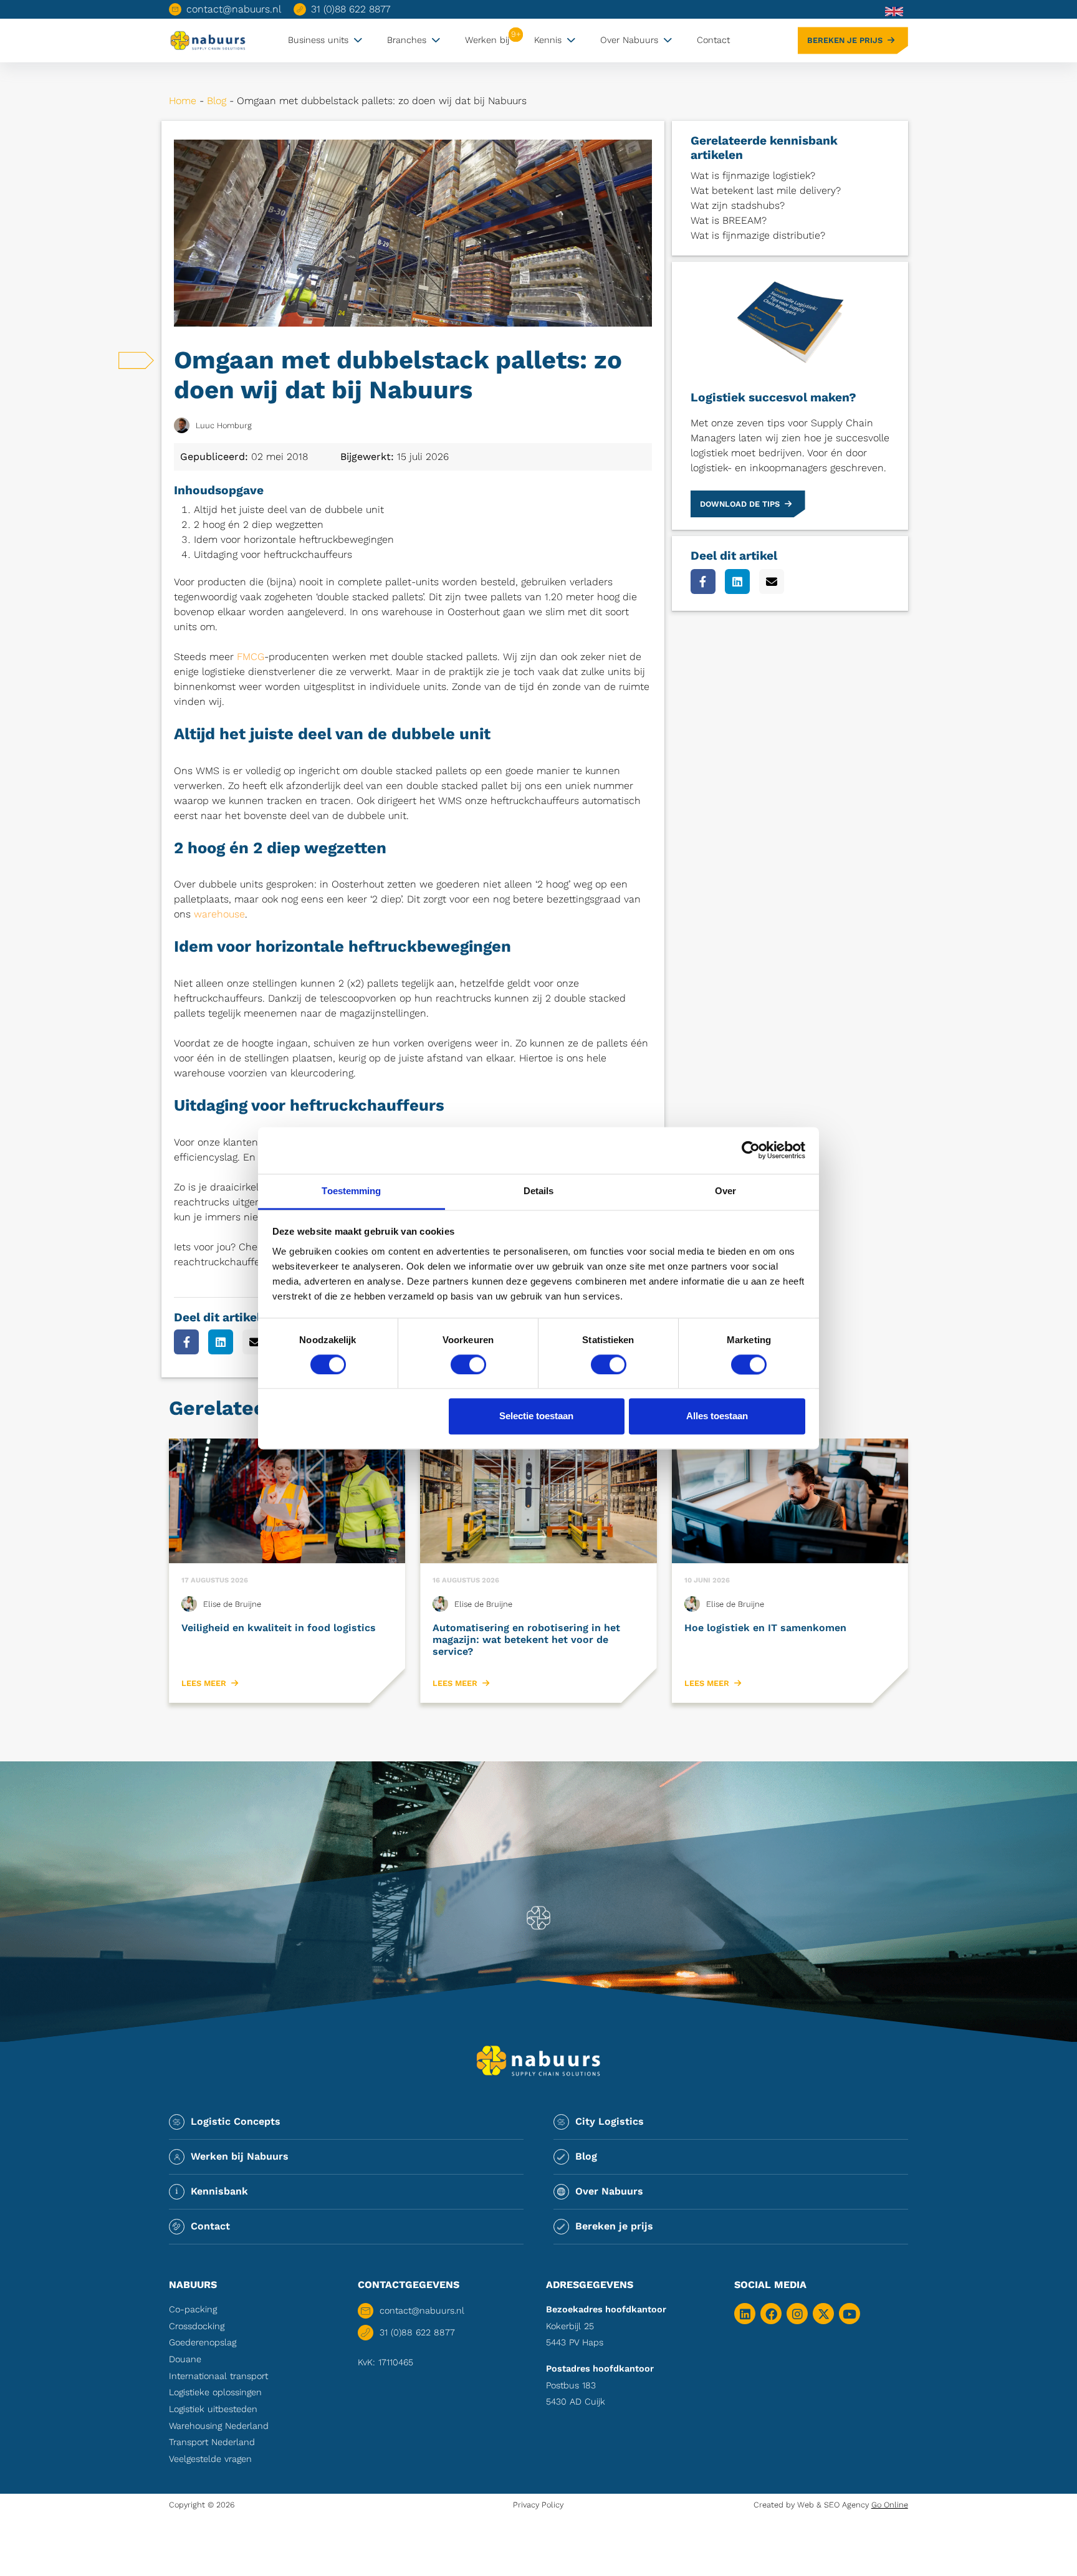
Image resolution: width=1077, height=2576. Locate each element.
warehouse (219, 914)
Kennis (548, 40)
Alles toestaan (717, 1416)
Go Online (890, 2505)
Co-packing (193, 2309)
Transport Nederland (212, 2442)
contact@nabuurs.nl (234, 9)
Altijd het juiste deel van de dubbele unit (289, 510)
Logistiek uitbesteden (213, 2409)
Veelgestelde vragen (210, 2459)
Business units (318, 40)
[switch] (468, 1364)
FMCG (251, 657)
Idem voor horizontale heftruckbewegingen (294, 539)
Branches (407, 40)
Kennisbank (219, 2191)
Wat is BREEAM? (729, 220)
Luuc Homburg (224, 425)
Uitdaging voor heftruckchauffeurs (273, 554)
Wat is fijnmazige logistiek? (753, 175)
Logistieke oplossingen (215, 2392)
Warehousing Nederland (219, 2426)
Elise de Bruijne (232, 1604)
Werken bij (487, 40)
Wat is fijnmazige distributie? (758, 235)
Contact (713, 40)
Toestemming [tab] (351, 1191)
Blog (217, 101)
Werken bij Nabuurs (240, 2156)
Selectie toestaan (536, 1416)
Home (183, 101)
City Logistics (610, 2121)
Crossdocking (197, 2326)
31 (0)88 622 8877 (351, 9)
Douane (185, 2359)
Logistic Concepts (236, 2121)
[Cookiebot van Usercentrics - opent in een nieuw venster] (751, 1150)
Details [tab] (539, 1191)
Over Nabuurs (629, 40)
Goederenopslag (203, 2342)
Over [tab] (725, 1191)
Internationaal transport (218, 2376)
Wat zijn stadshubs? (738, 205)
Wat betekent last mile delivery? (766, 190)
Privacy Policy (538, 2505)
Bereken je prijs (845, 40)
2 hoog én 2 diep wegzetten (259, 524)
